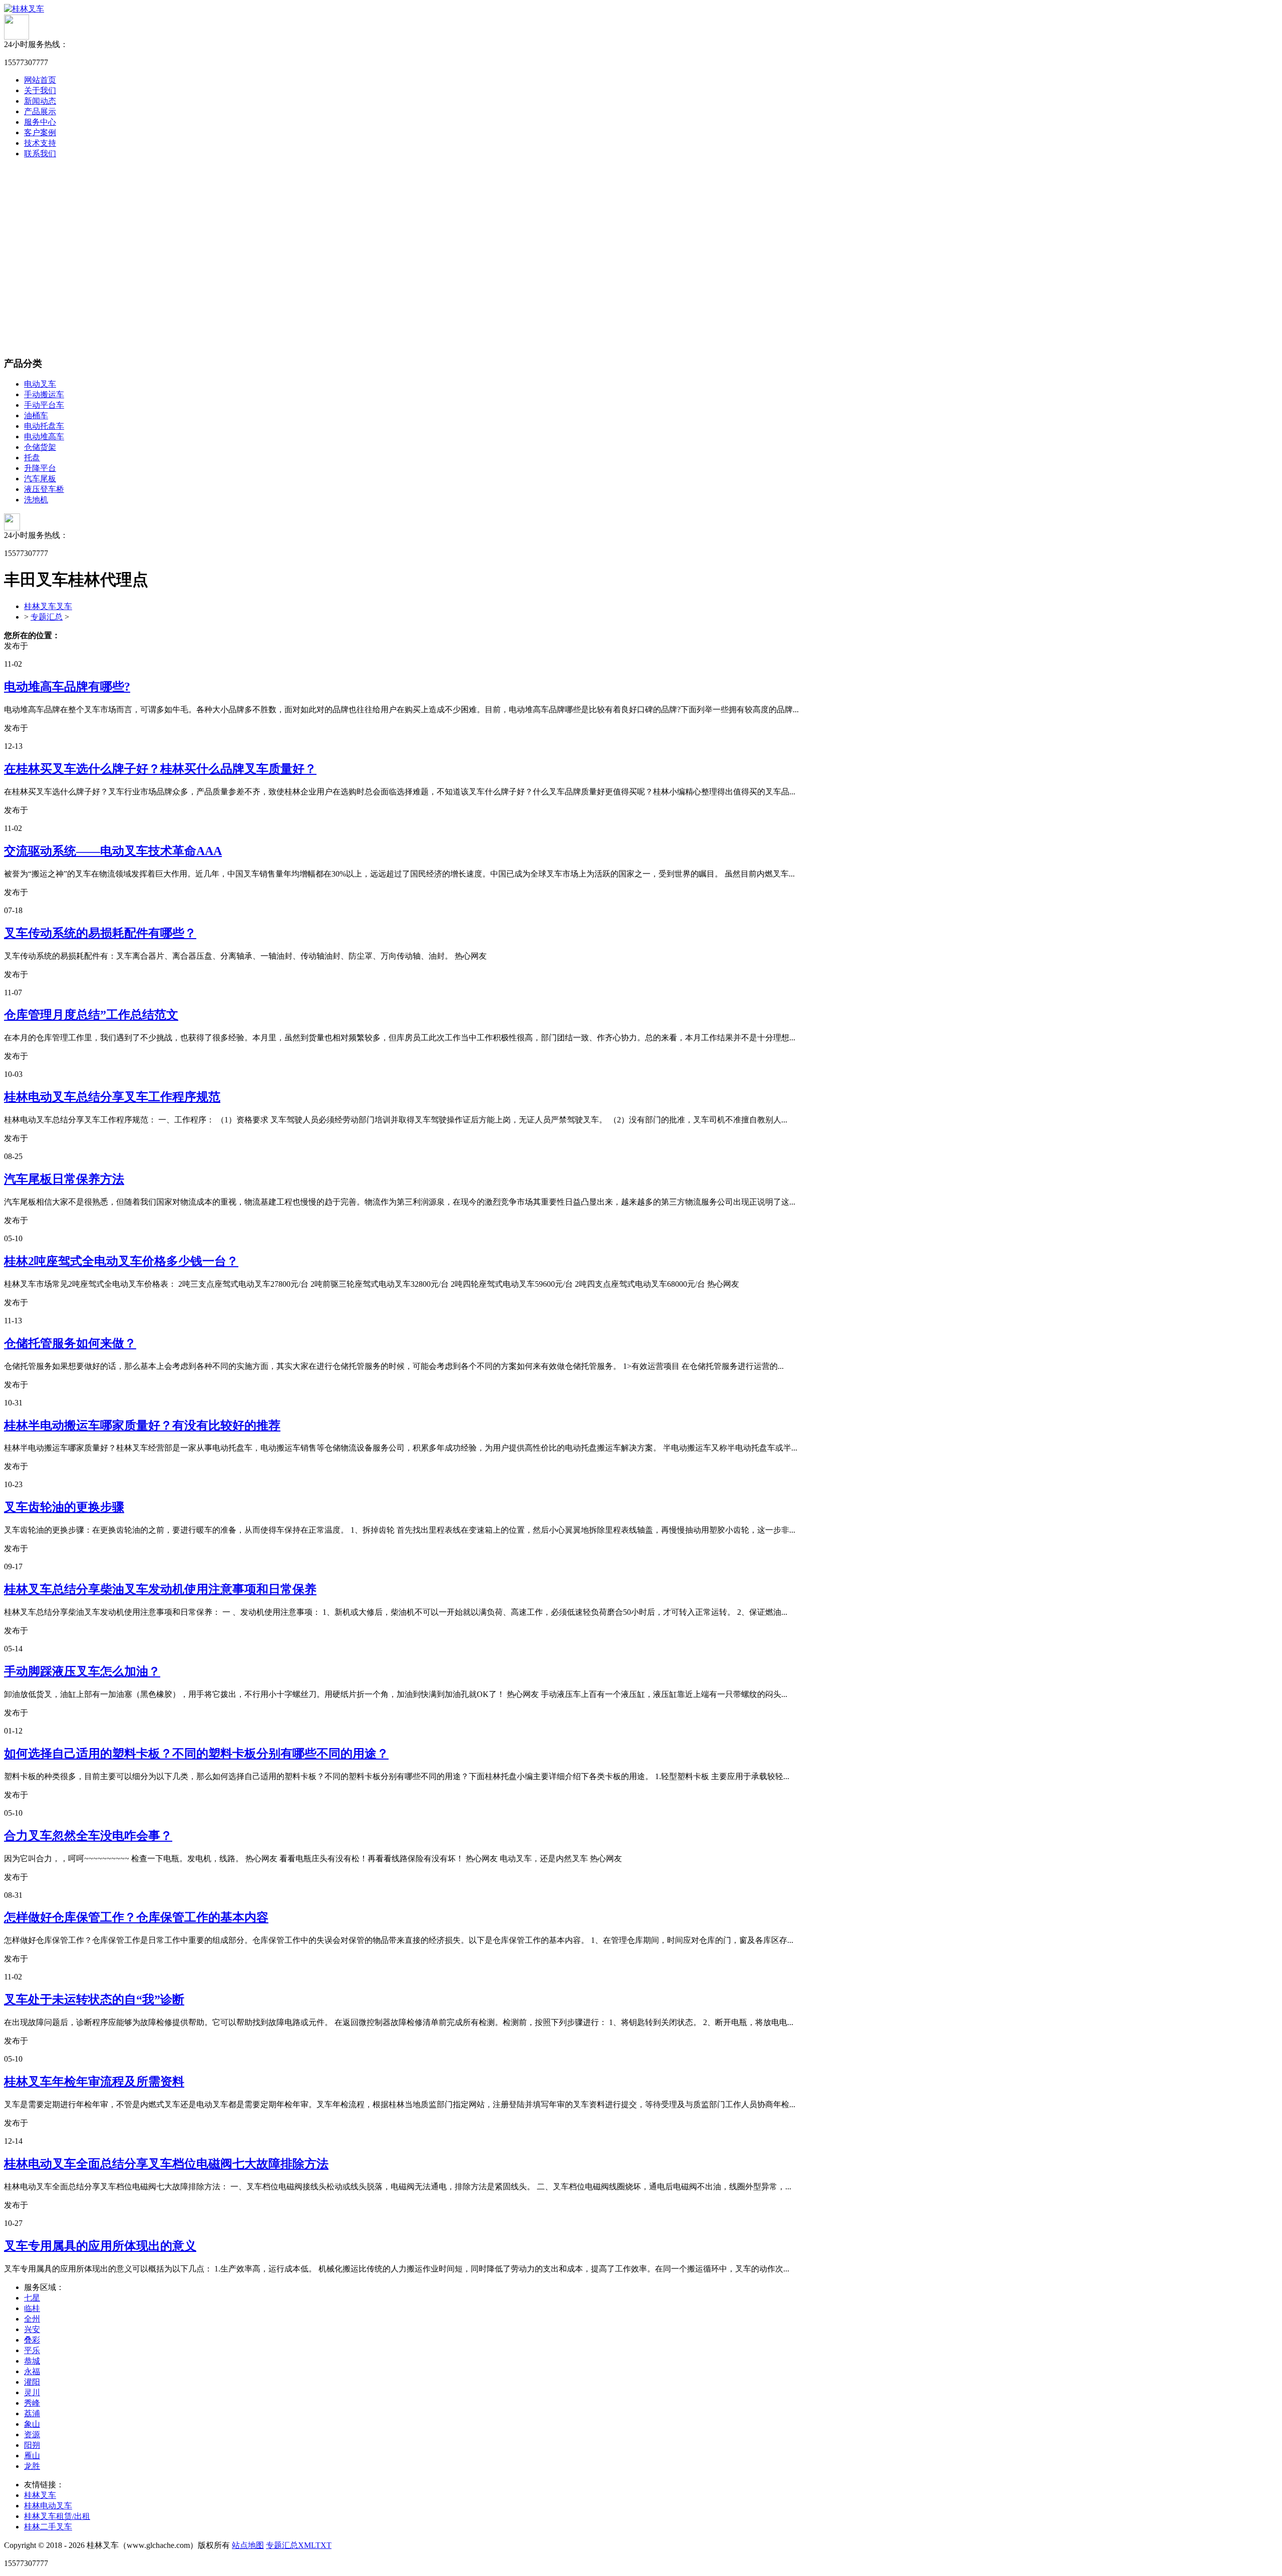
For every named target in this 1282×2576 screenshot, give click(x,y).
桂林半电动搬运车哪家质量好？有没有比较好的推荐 (142, 1425)
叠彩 (32, 2340)
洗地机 (36, 500)
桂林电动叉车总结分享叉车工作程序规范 (112, 1097)
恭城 (32, 2361)
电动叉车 (40, 384)
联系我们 (40, 154)
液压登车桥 (44, 489)
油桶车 (36, 415)
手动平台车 (44, 405)
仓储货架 (40, 447)
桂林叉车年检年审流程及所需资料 (94, 2082)
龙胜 (32, 2466)
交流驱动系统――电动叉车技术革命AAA (113, 851)
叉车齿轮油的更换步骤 (64, 1507)
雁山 (32, 2456)
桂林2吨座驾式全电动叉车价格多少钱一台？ (121, 1261)
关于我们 (40, 90)
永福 (32, 2371)
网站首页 (40, 80)
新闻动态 (40, 101)
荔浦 (32, 2413)
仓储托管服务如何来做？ (70, 1343)
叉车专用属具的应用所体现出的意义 (100, 2246)
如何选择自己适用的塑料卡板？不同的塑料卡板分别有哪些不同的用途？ (196, 1754)
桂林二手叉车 (48, 2527)
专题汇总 (47, 617)
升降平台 (40, 468)
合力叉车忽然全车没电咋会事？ (88, 1836)
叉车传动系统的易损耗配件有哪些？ (100, 933)
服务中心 (40, 122)
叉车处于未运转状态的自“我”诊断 (94, 1999)
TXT (324, 2545)
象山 (32, 2424)
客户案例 (40, 132)
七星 (32, 2298)
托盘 (32, 458)
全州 (32, 2319)
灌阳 (32, 2382)
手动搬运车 (44, 394)
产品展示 (40, 111)
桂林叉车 (40, 2495)
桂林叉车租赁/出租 (57, 2516)
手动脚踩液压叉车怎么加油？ (82, 1671)
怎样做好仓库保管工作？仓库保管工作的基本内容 (136, 1917)
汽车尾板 (40, 479)
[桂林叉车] (24, 9)
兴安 (32, 2329)
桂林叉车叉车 (48, 606)
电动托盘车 (44, 426)
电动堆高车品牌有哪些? (67, 687)
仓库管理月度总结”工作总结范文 (91, 1015)
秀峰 (32, 2403)
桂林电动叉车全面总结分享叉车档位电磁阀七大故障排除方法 (166, 2164)
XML (307, 2545)
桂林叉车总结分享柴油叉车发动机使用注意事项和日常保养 (160, 1589)
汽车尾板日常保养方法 (64, 1179)
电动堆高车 (44, 437)
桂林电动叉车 (48, 2506)
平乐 (32, 2350)
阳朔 (32, 2445)
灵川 (32, 2392)
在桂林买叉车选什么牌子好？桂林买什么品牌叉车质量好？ (160, 769)
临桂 (32, 2308)
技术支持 (40, 143)
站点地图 (248, 2545)
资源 (32, 2435)
